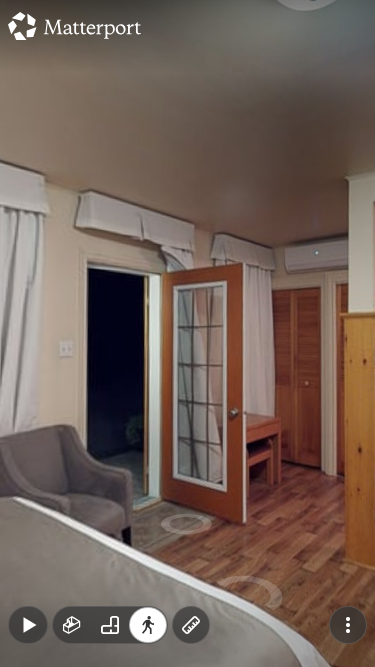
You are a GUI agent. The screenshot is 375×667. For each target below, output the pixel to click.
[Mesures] (191, 625)
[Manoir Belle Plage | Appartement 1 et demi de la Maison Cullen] (187, 333)
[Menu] (348, 625)
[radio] (72, 625)
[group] (110, 625)
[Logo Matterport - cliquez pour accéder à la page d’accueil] (74, 26)
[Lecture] (28, 625)
